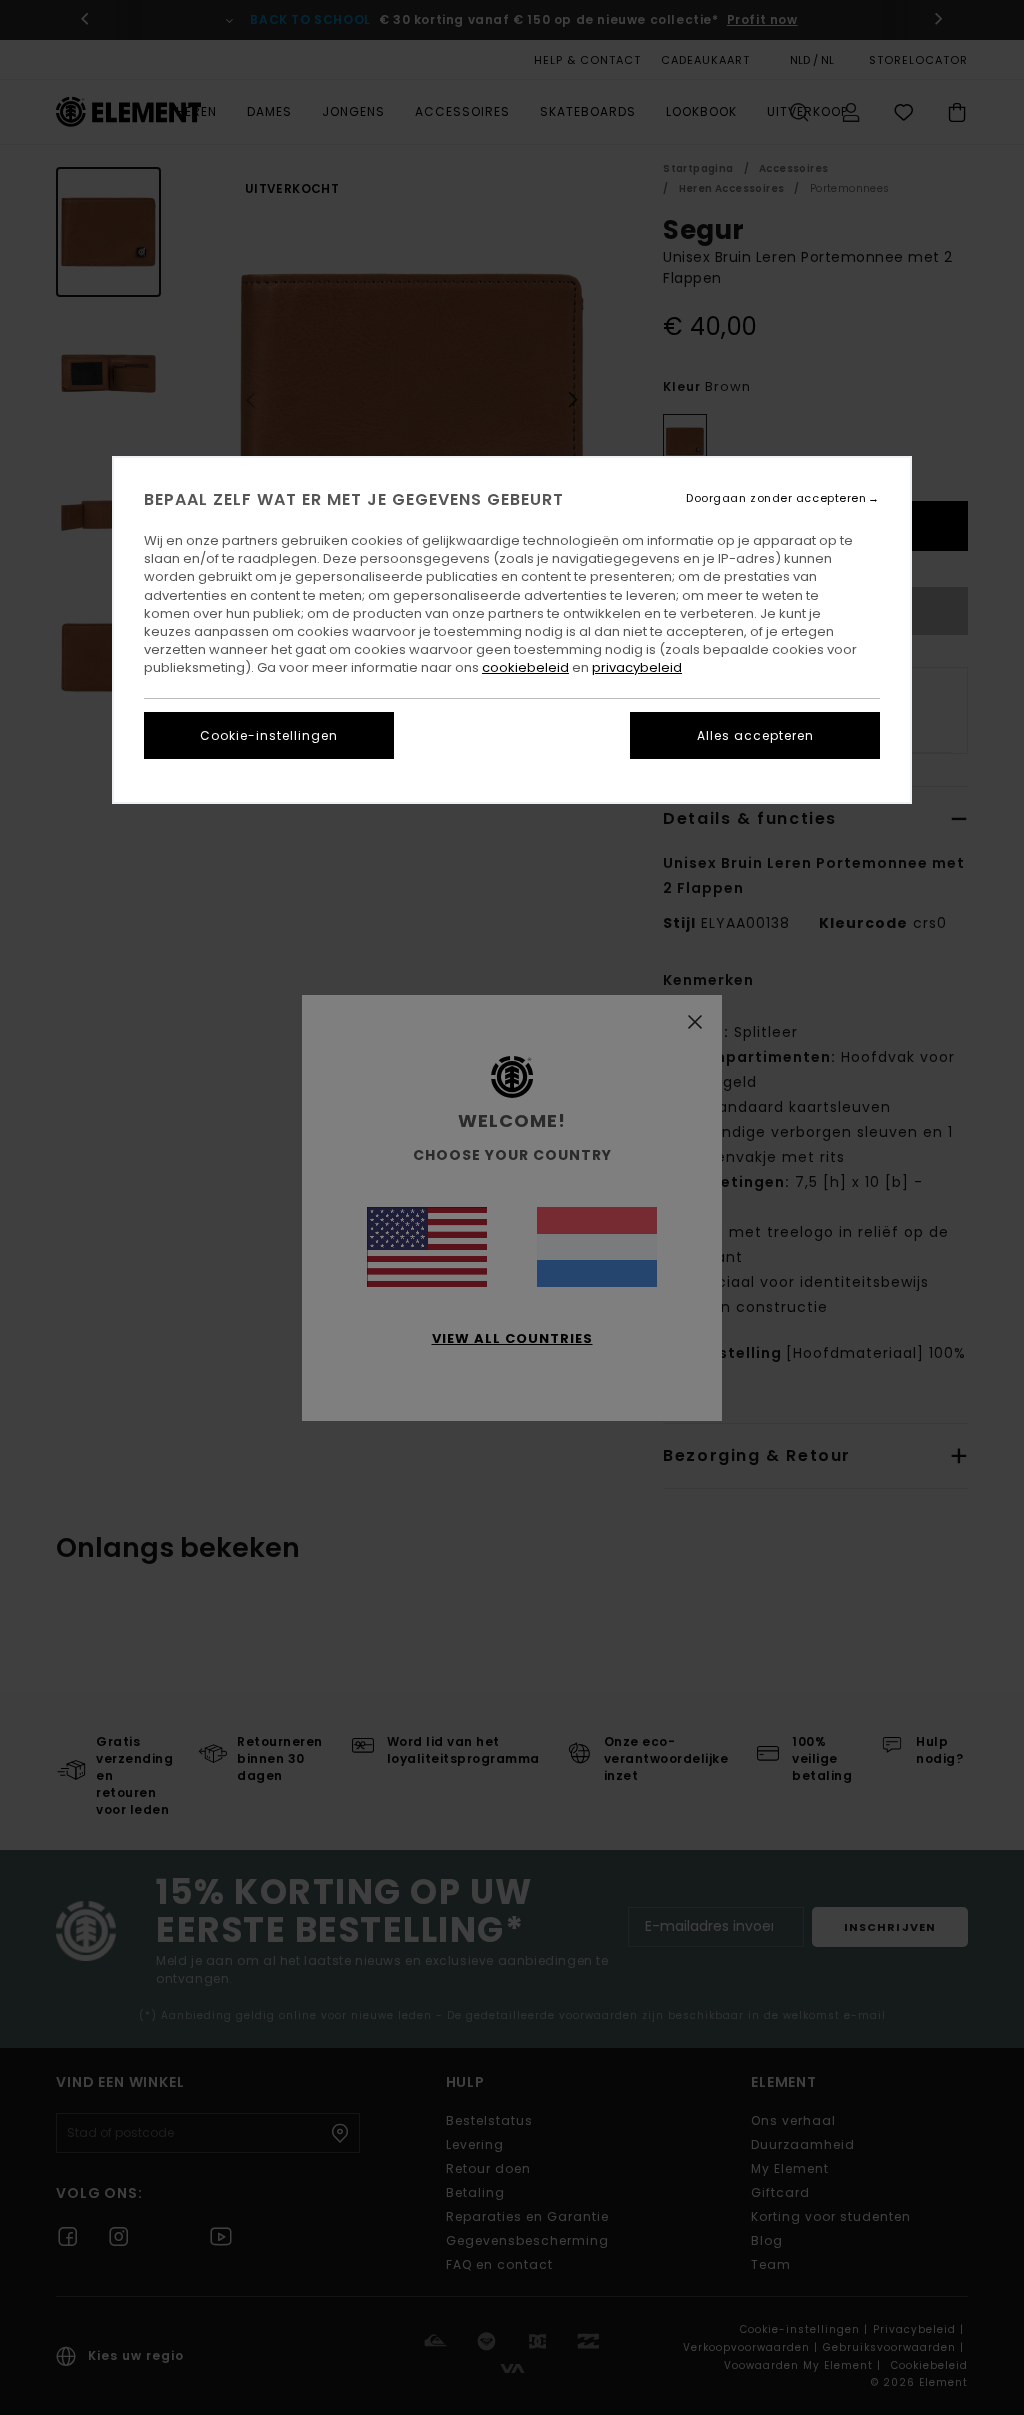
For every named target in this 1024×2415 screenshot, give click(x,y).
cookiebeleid (525, 667)
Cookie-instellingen (269, 735)
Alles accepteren (755, 735)
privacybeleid (637, 667)
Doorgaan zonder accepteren (776, 498)
